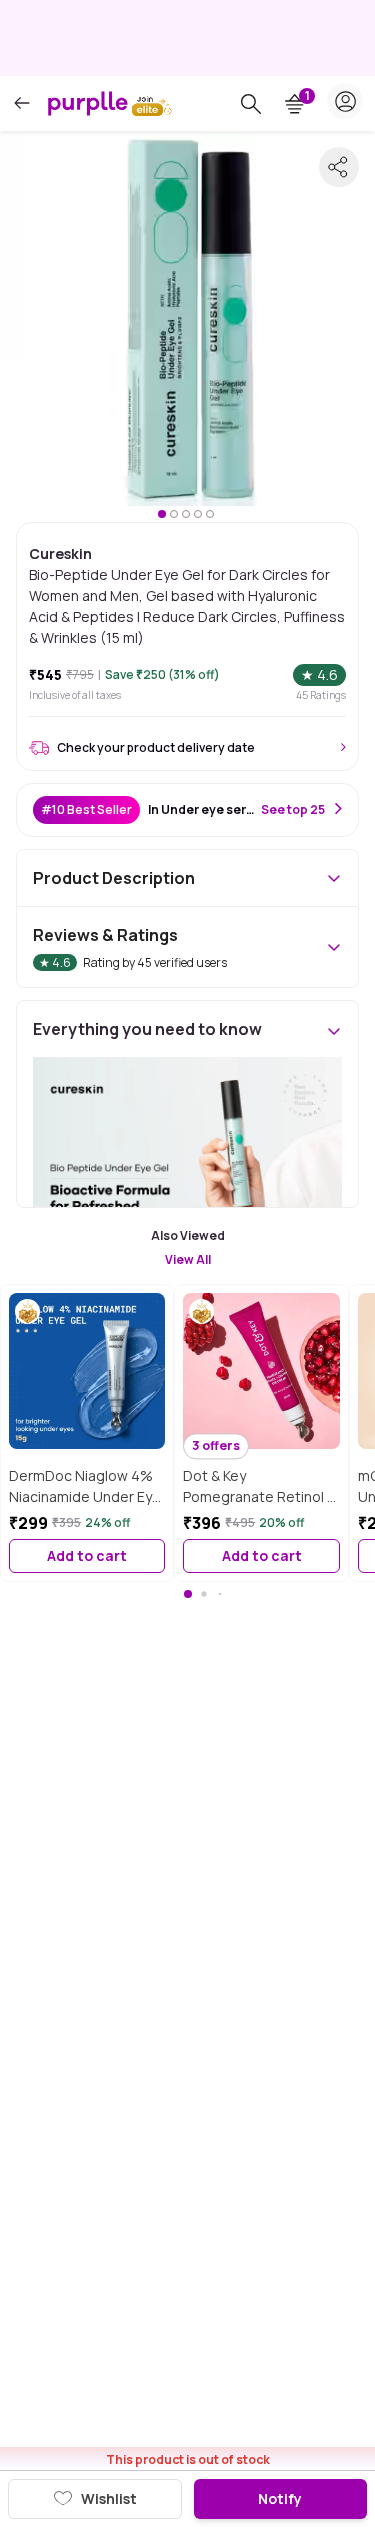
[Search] (251, 104)
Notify (280, 2498)
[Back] (22, 103)
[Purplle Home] (88, 103)
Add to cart (87, 1555)
